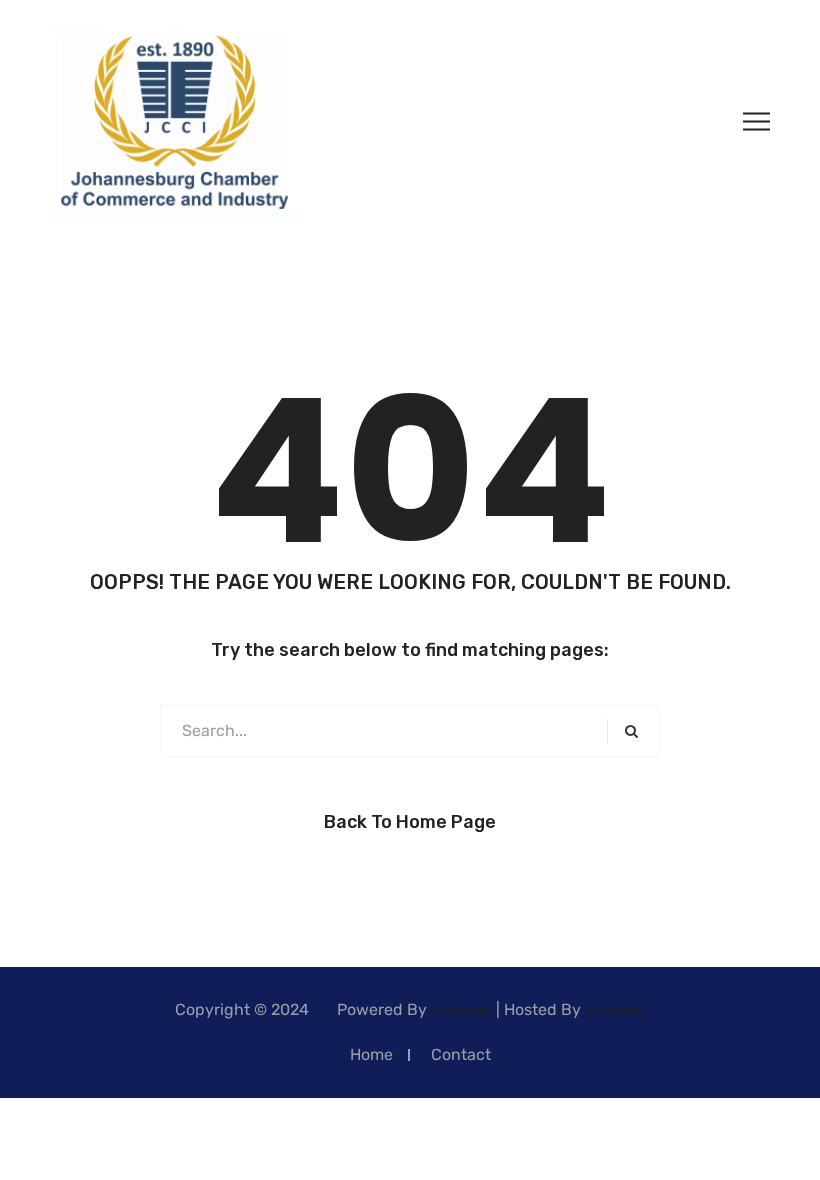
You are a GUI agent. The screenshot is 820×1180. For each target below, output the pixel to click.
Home (371, 1054)
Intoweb (461, 1009)
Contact (461, 1054)
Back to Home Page (410, 822)
